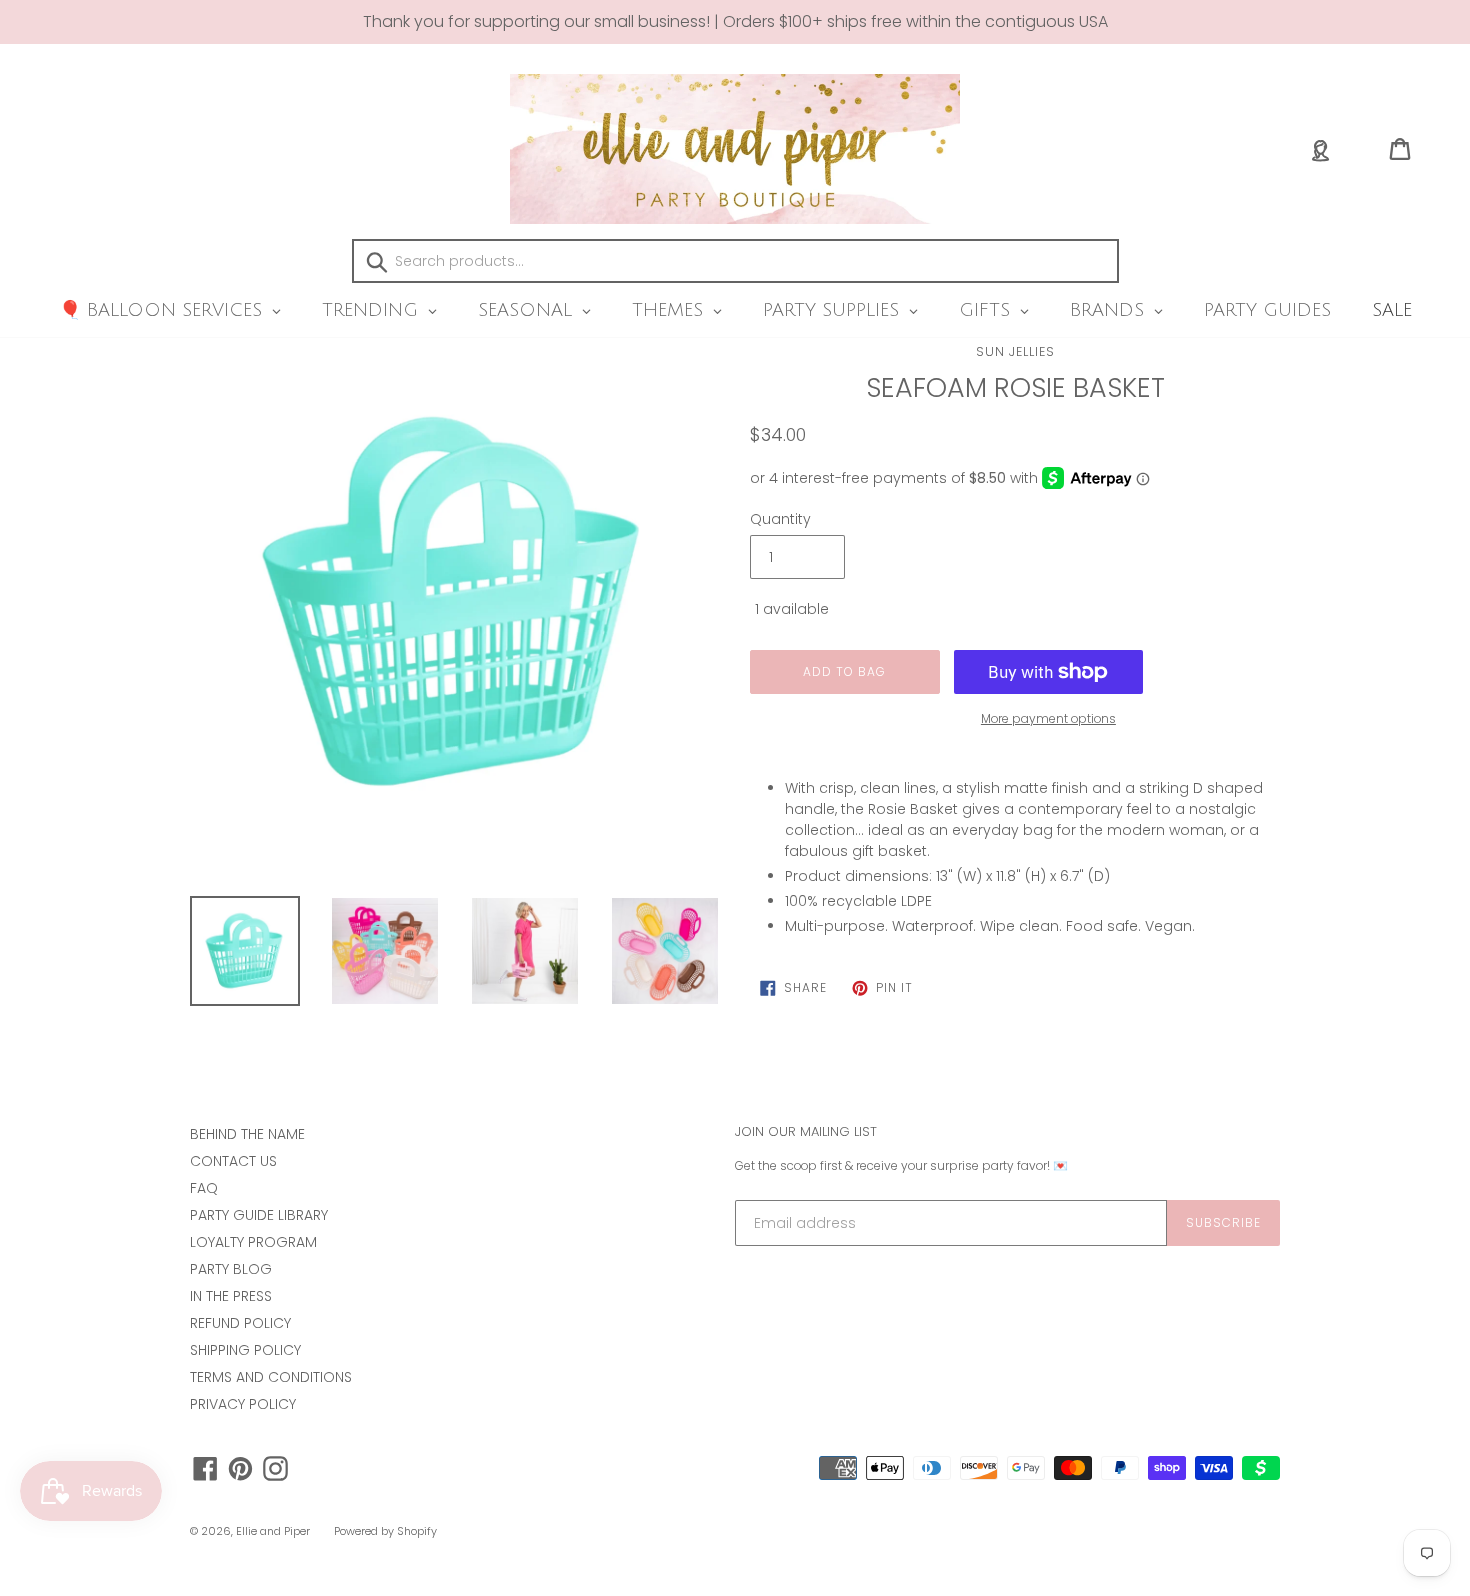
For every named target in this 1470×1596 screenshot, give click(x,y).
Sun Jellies (1015, 351)
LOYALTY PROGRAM (253, 1242)
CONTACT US (233, 1161)
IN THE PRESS (231, 1296)
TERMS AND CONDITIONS (271, 1377)
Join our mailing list (806, 1132)
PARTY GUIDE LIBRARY (259, 1215)
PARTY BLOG (231, 1269)
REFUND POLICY (240, 1323)
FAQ (204, 1188)
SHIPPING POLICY (245, 1350)
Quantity (780, 519)
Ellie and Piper (273, 1531)
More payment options (1048, 718)
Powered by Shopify (385, 1531)
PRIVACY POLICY (243, 1404)
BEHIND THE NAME (247, 1134)
